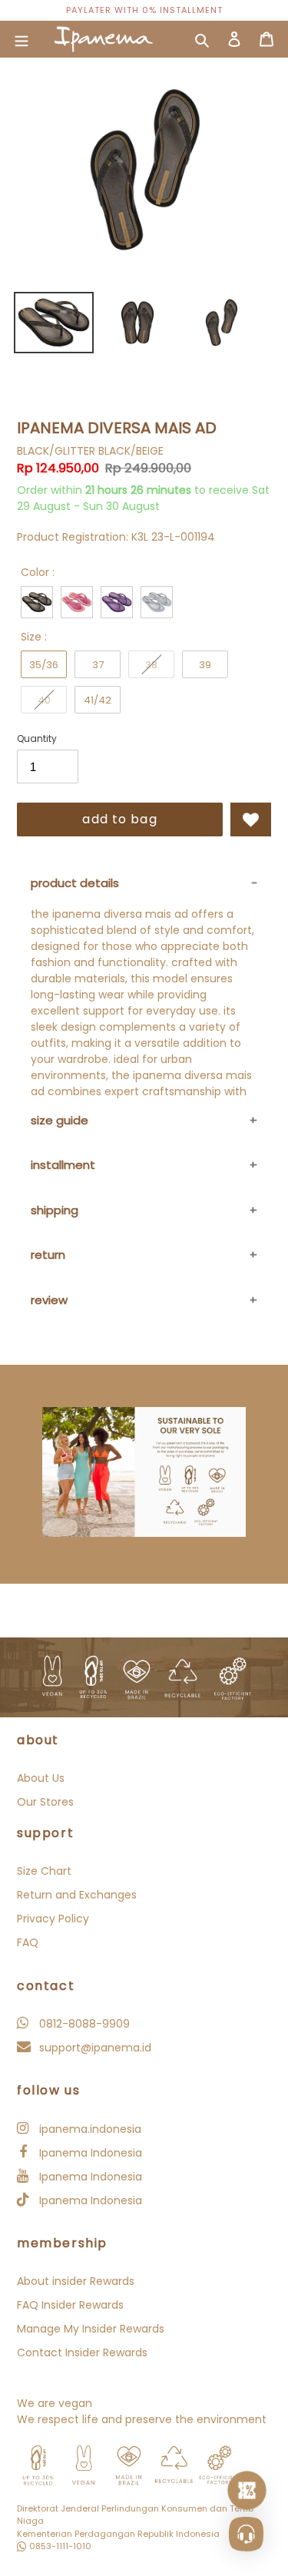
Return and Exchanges (77, 1895)
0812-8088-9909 (83, 2024)
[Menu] (22, 39)
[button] (251, 819)
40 (44, 700)
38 (151, 665)
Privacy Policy (53, 1919)
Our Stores (45, 1802)
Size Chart (44, 1871)
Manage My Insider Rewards (91, 2329)
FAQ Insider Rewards (70, 2305)
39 (205, 665)
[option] (144, 10)
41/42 (98, 700)
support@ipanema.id (94, 2048)
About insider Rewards (76, 2281)
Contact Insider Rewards (82, 2353)
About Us (41, 1778)
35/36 (44, 665)
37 (98, 665)
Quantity (37, 738)
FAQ (28, 1942)
